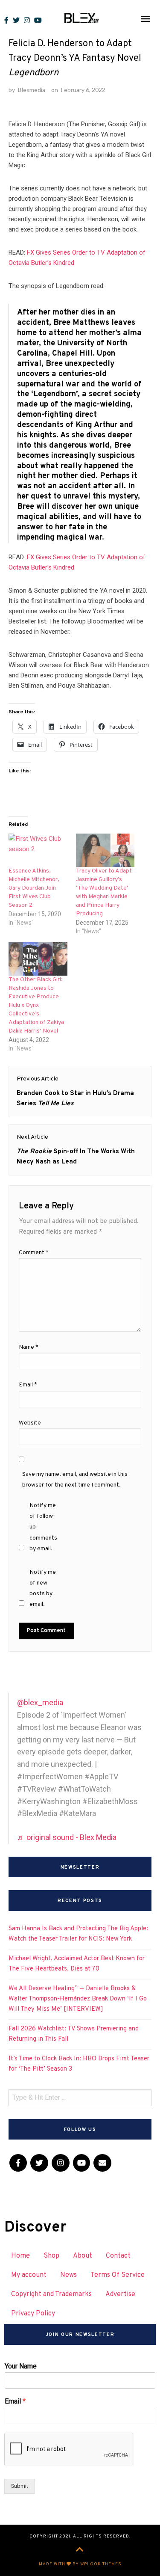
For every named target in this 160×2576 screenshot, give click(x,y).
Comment (34, 1253)
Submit (20, 2486)
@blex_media (40, 1702)
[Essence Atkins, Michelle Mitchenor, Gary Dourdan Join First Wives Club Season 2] (38, 850)
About (83, 2256)
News (68, 2275)
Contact (118, 2256)
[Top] (80, 2550)
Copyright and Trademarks (51, 2294)
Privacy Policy (33, 2314)
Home (20, 2256)
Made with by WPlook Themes (80, 2564)
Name (29, 1347)
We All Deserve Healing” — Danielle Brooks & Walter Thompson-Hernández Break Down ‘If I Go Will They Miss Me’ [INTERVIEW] (78, 1999)
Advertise (120, 2294)
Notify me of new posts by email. (43, 1589)
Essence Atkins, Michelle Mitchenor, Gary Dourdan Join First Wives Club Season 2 (34, 888)
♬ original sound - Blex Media (67, 1837)
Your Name (21, 2366)
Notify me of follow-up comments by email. (43, 1527)
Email (28, 1385)
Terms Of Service (118, 2275)
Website (30, 1423)
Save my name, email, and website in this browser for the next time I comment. (75, 1480)
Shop (51, 2256)
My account (29, 2275)
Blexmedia (32, 90)
